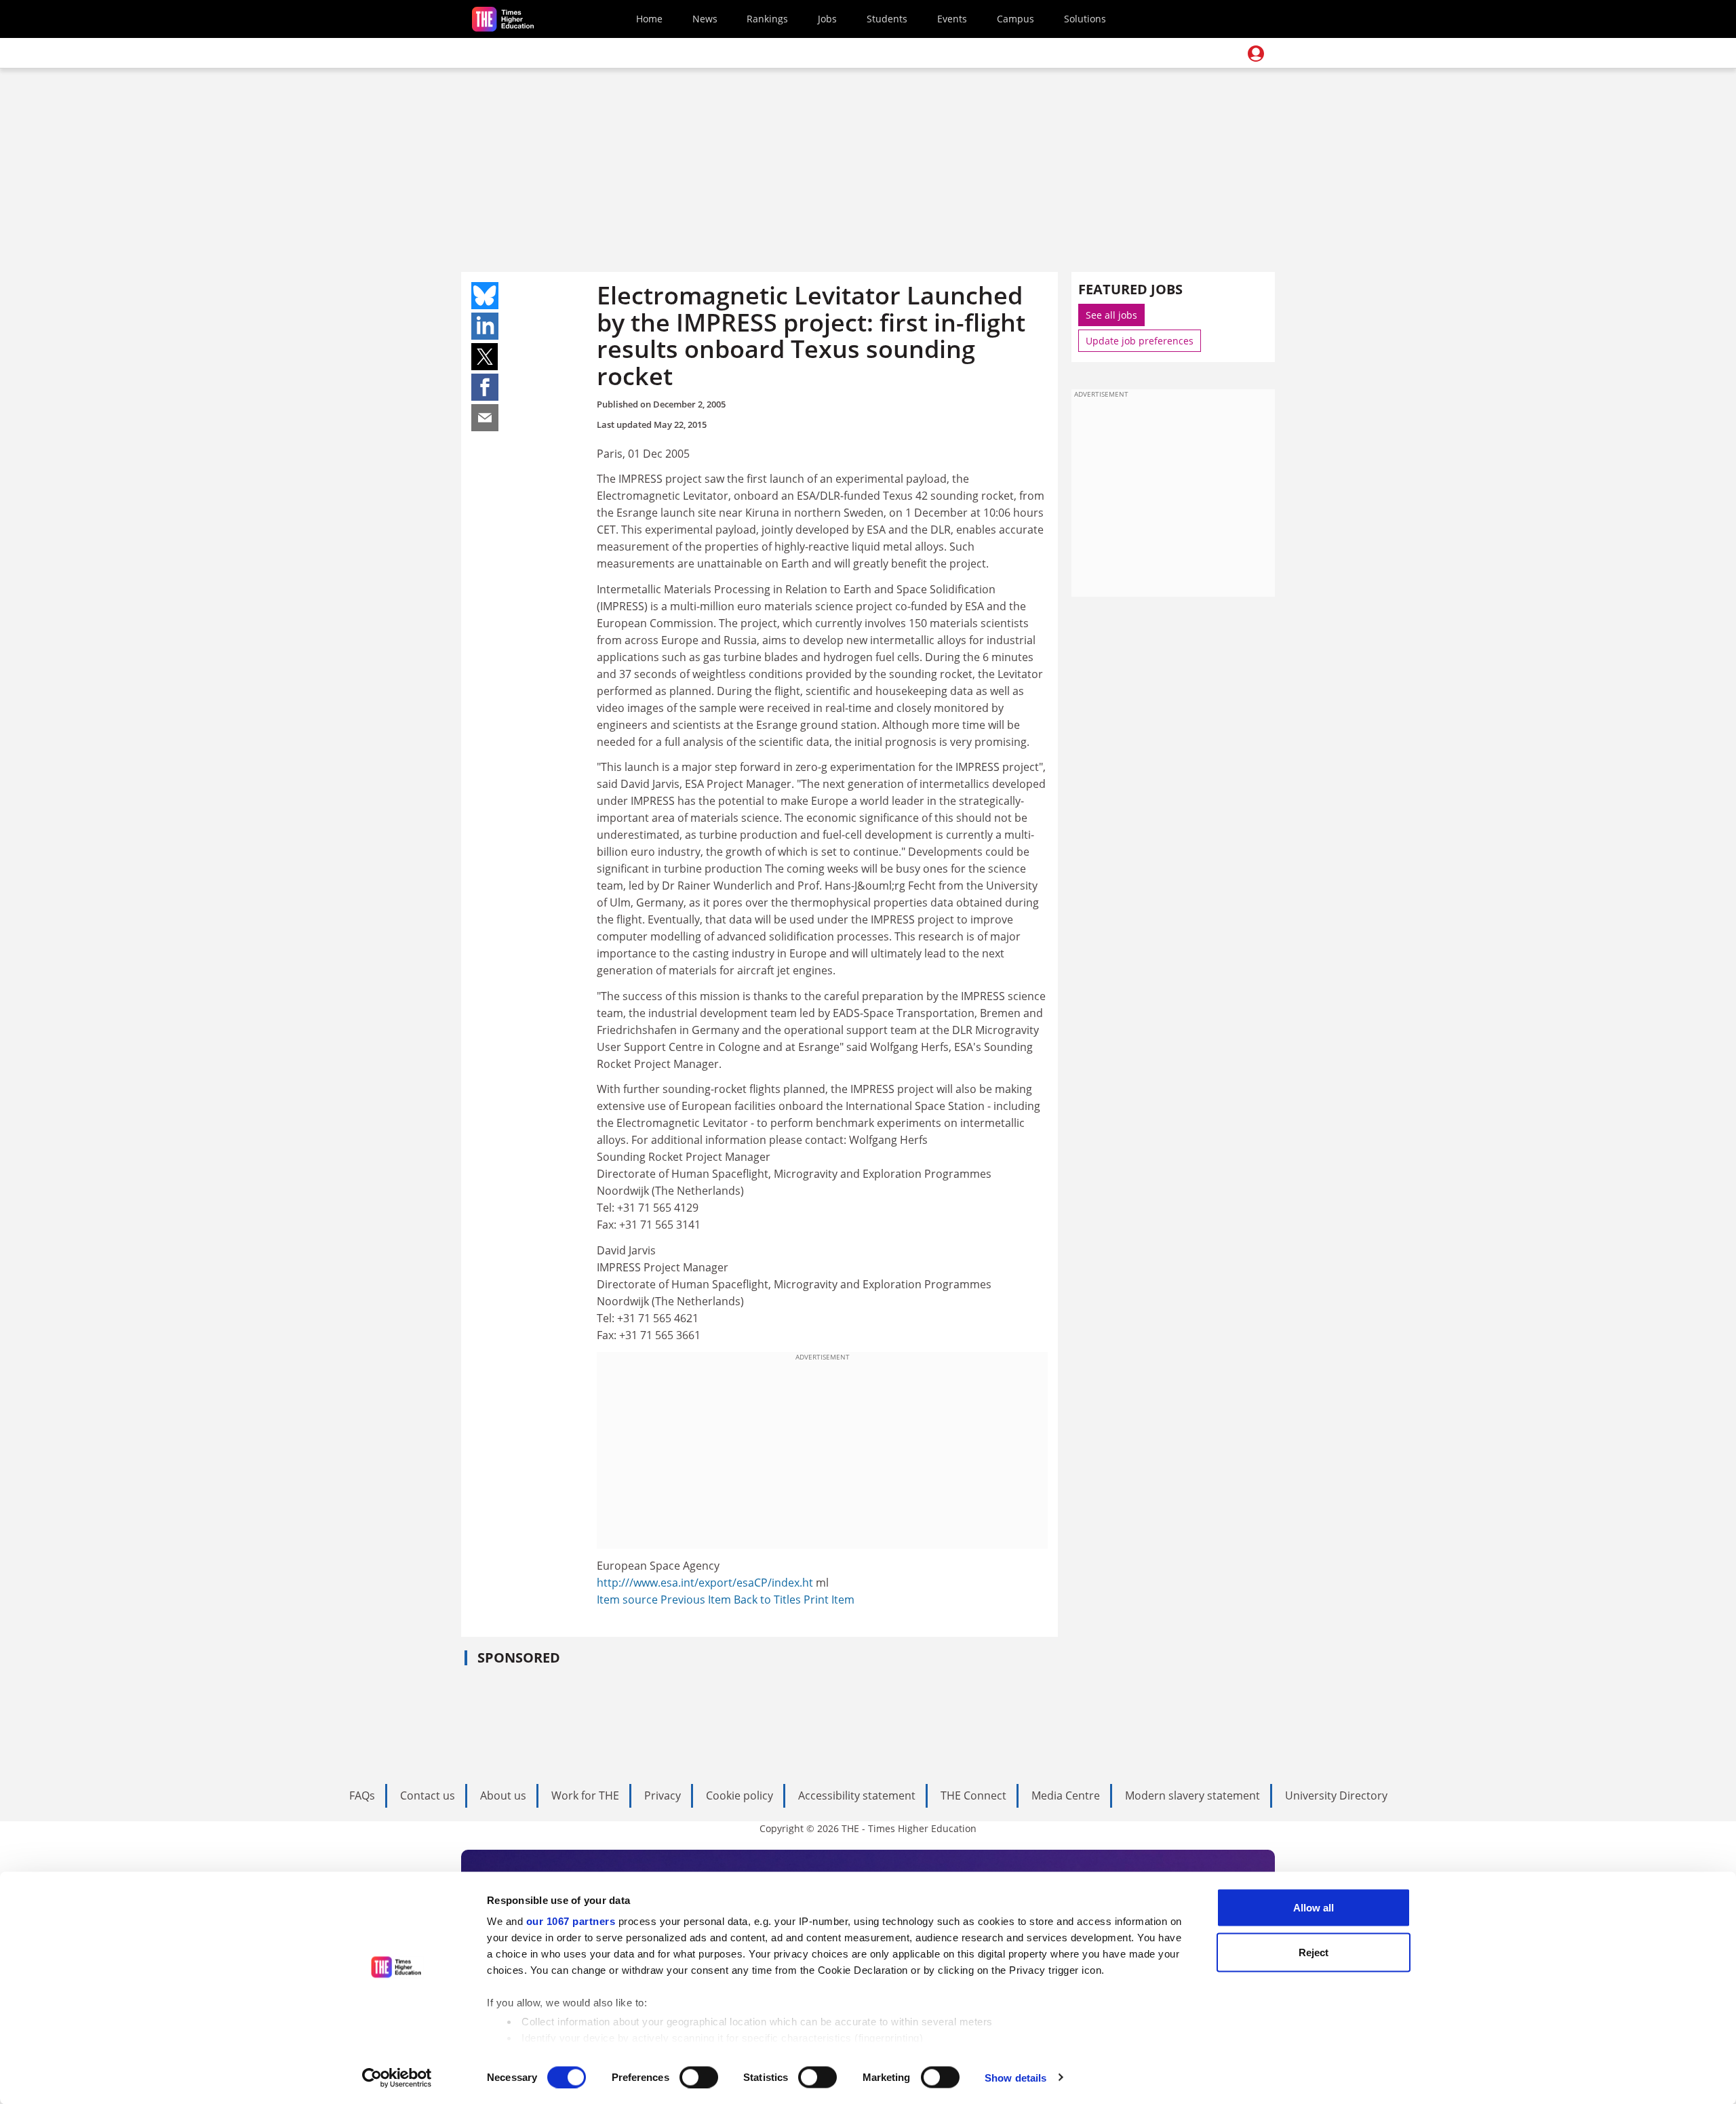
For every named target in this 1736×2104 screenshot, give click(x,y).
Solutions (1085, 19)
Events (952, 19)
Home (649, 19)
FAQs (362, 1795)
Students (887, 19)
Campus (1015, 19)
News (705, 19)
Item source (629, 1600)
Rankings (767, 19)
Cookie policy (739, 1795)
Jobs (827, 19)
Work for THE (585, 1795)
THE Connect (973, 1795)
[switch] (699, 2077)
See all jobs (1111, 315)
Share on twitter (485, 357)
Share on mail (485, 418)
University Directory (1336, 1795)
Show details (1015, 2077)
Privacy (663, 1795)
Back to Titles (769, 1600)
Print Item (829, 1600)
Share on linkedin (485, 326)
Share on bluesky (485, 296)
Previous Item (697, 1600)
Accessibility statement (857, 1795)
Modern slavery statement (1192, 1795)
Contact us (428, 1795)
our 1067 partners (571, 1921)
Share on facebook (485, 387)
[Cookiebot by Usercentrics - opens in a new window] (397, 2078)
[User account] (1256, 54)
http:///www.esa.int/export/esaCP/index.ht (705, 1583)
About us (503, 1795)
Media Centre (1066, 1795)
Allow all (1314, 1908)
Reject (1314, 1952)
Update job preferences (1140, 341)
